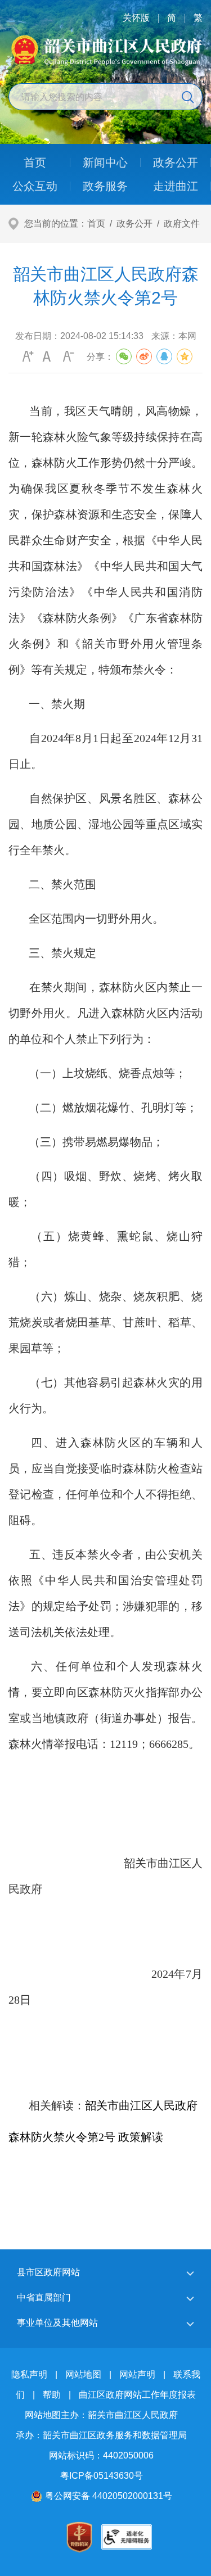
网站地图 (83, 2374)
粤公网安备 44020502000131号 (109, 2496)
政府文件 (182, 223)
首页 (96, 223)
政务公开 (134, 223)
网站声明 (137, 2374)
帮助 (52, 2395)
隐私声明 (29, 2374)
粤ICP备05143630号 (102, 2476)
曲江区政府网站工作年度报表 (137, 2395)
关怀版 (136, 18)
